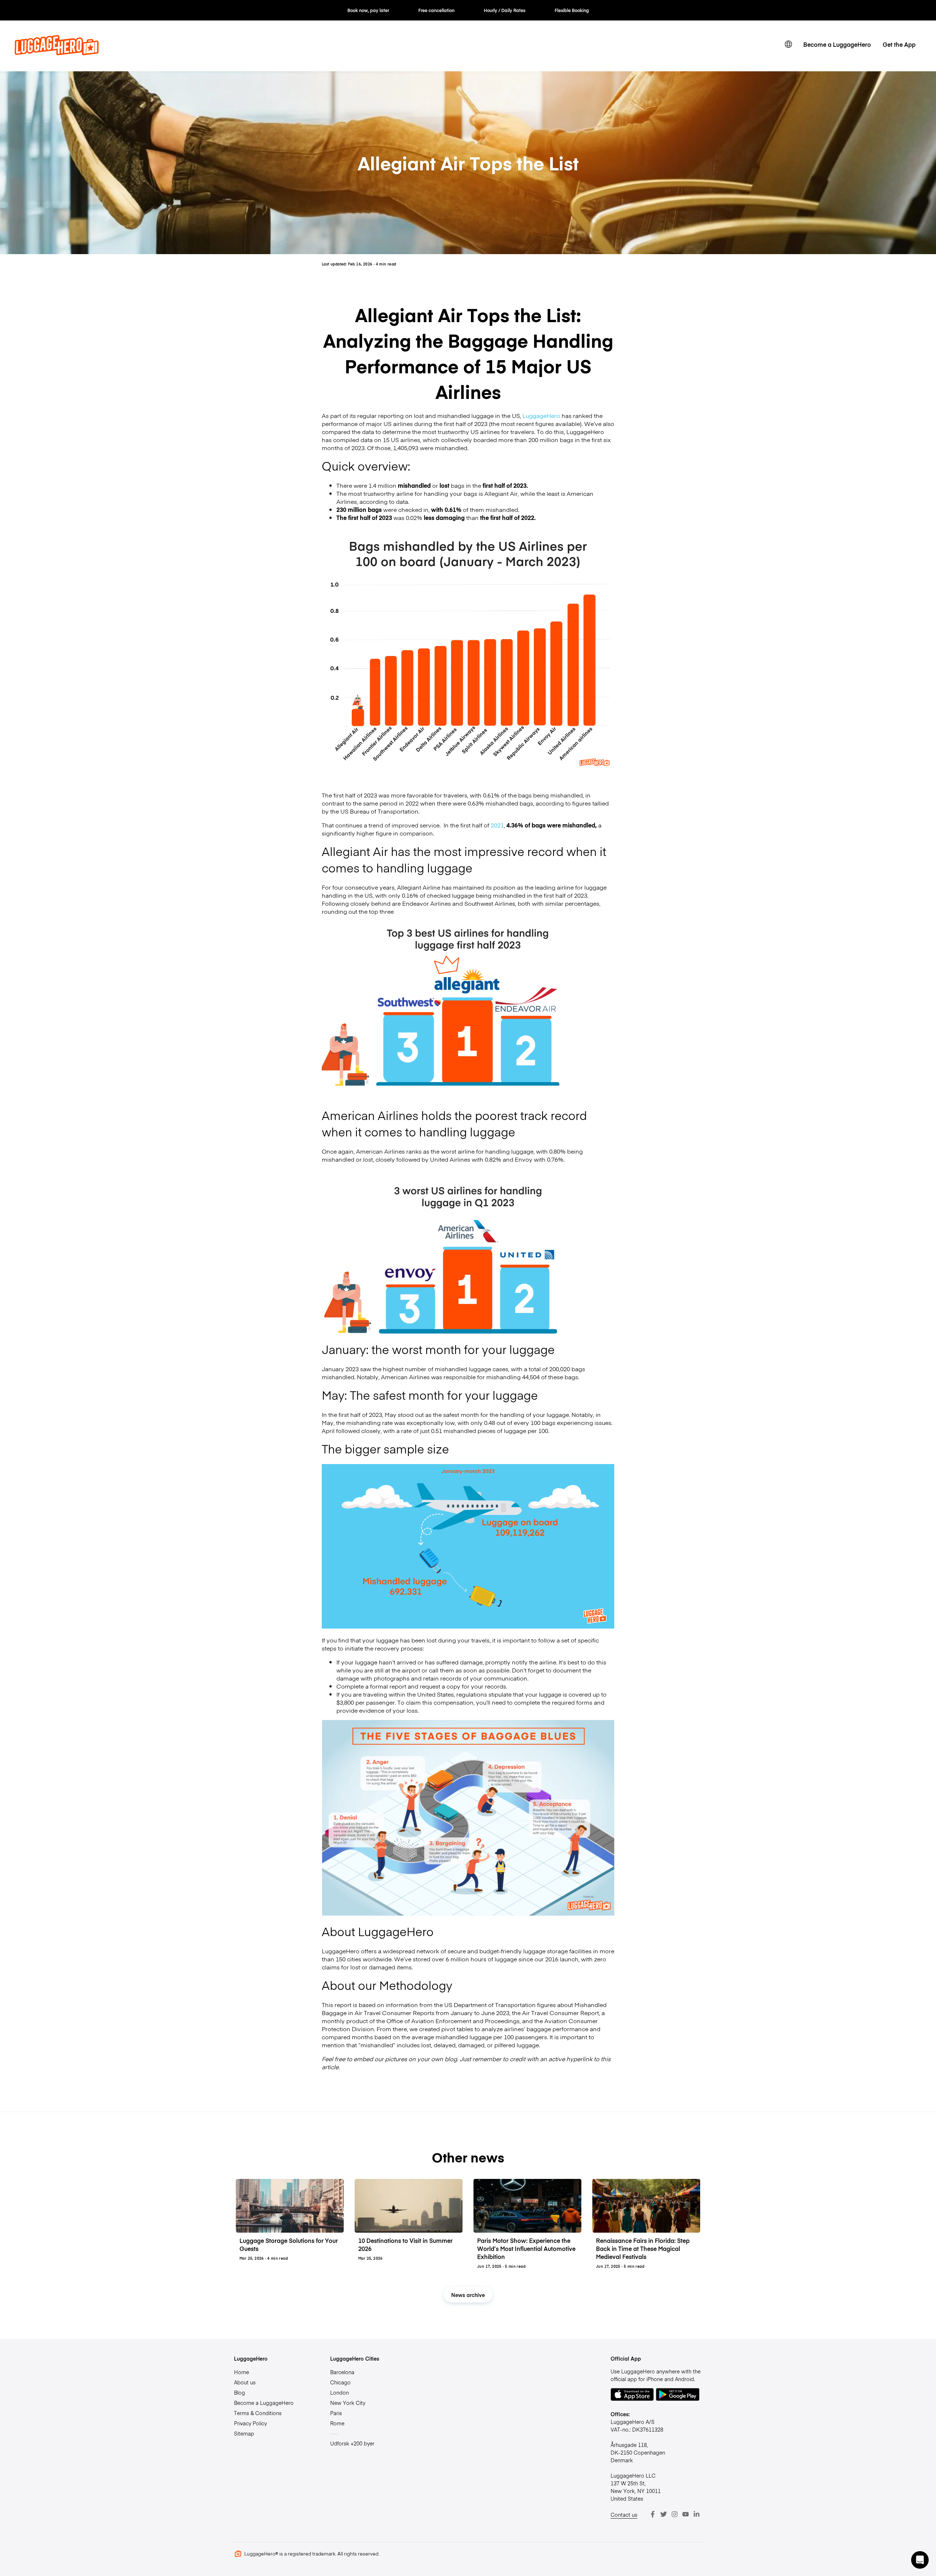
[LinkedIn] (697, 2514)
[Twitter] (664, 2514)
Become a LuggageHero (837, 44)
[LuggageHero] (57, 53)
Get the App (899, 44)
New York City (348, 2403)
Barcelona (342, 2372)
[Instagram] (675, 2514)
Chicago (340, 2382)
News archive (468, 2295)
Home (241, 2372)
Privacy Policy (250, 2423)
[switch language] (788, 44)
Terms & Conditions (258, 2413)
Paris (336, 2413)
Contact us (624, 2515)
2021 (497, 825)
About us (245, 2382)
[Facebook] (653, 2514)
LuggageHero (541, 415)
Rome (337, 2423)
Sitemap (244, 2433)
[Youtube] (686, 2514)
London (339, 2392)
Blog (239, 2392)
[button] (920, 2560)
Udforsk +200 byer (352, 2443)
